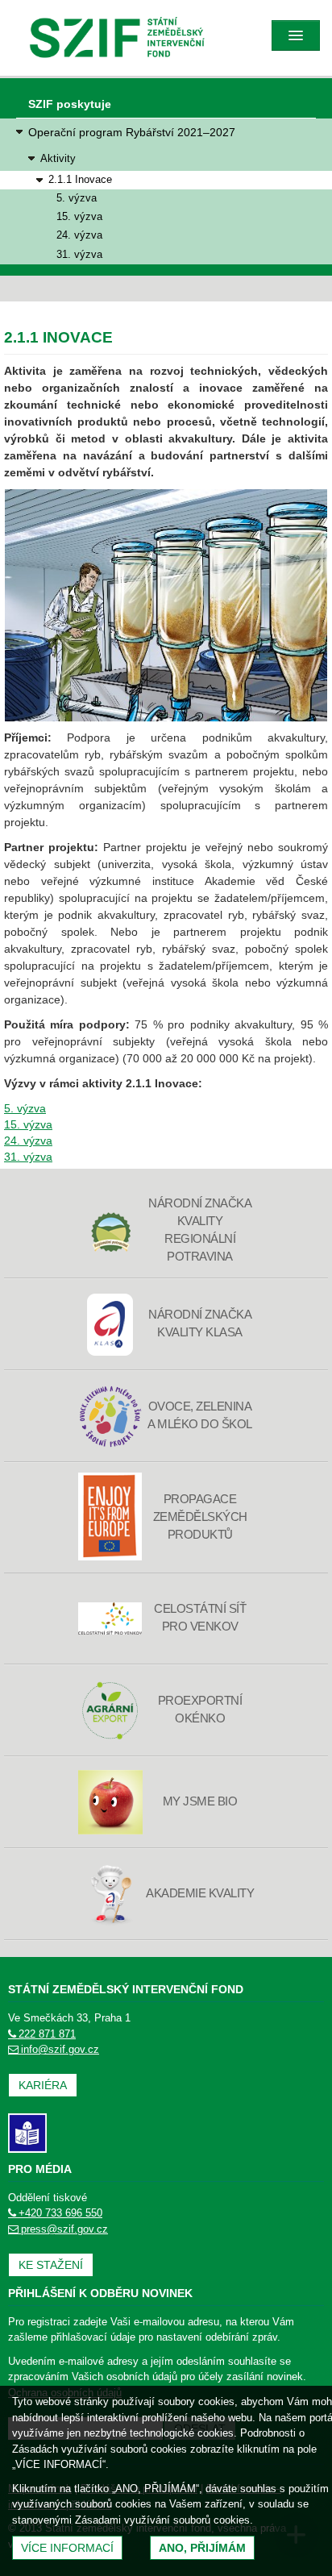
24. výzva (79, 235)
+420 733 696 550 (60, 2213)
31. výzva (79, 255)
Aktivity (58, 158)
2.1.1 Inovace (80, 180)
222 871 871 (47, 2034)
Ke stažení (51, 2265)
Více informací (67, 2548)
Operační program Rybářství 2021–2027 (132, 132)
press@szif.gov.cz (64, 2229)
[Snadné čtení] (27, 2132)
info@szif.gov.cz (60, 2049)
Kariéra (43, 2085)
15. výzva (79, 217)
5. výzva (77, 198)
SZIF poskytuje (70, 104)
